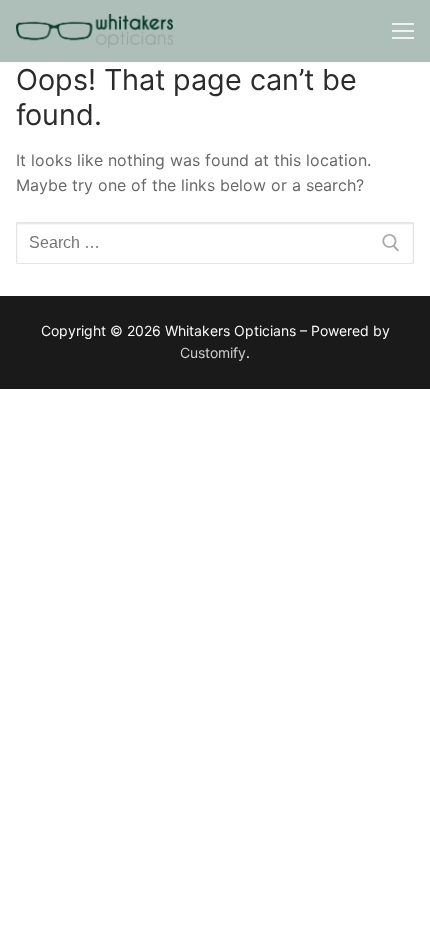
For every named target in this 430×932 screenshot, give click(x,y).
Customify (213, 352)
